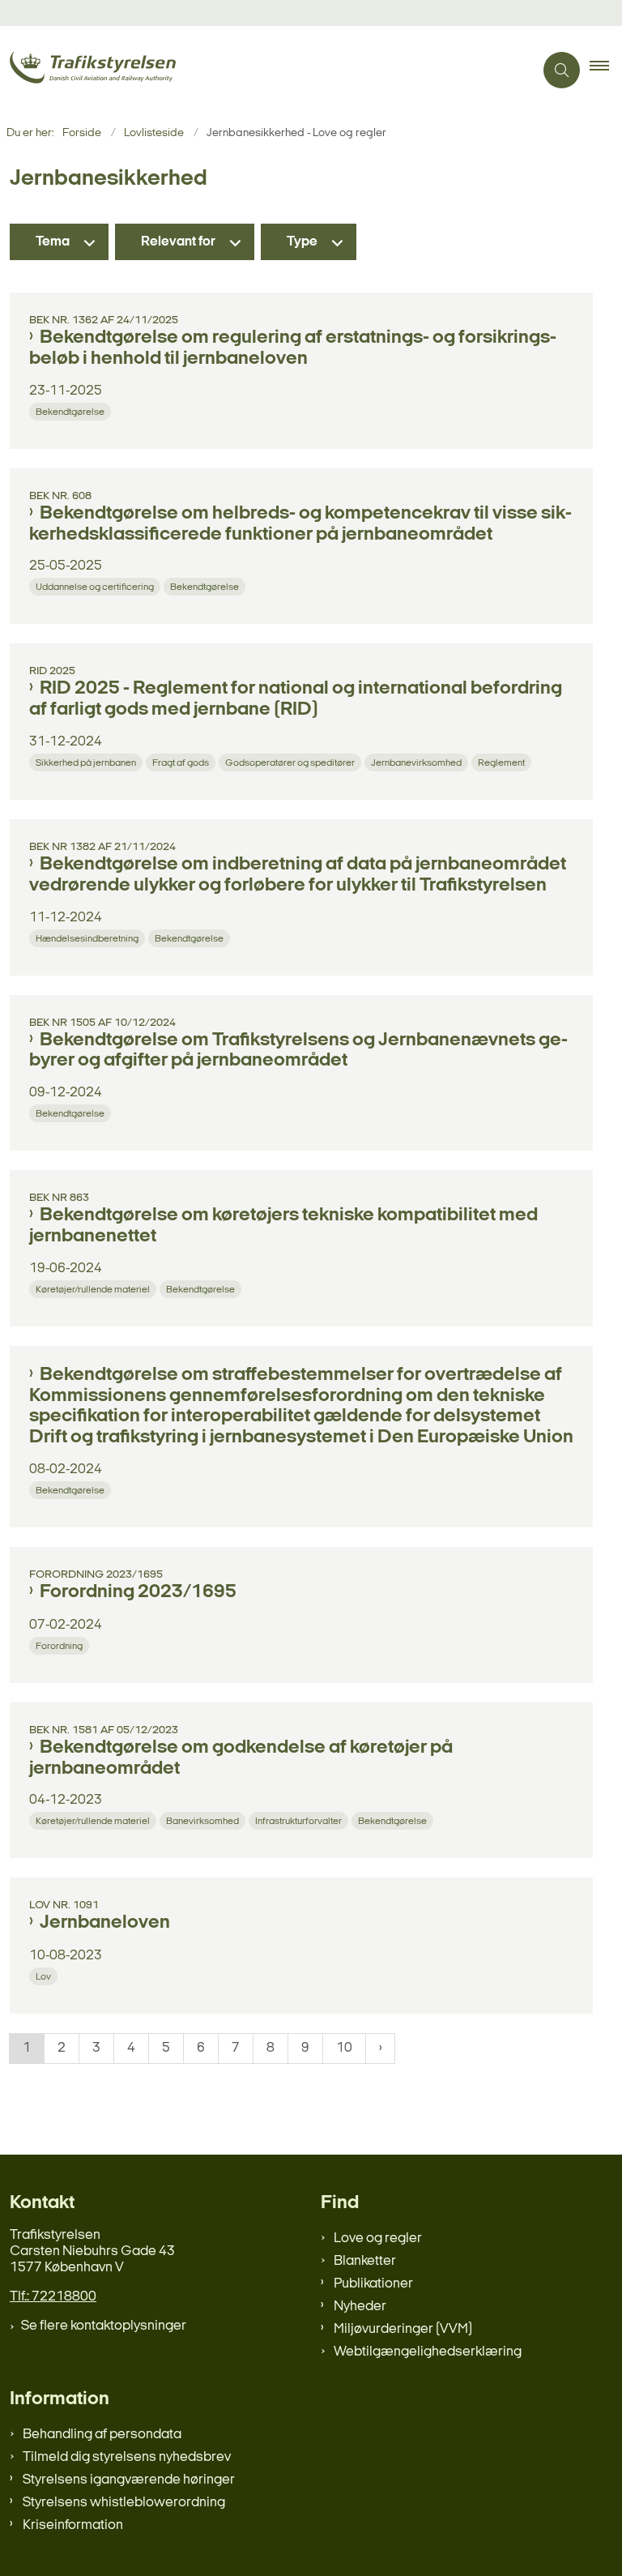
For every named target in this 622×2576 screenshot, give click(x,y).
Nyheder (360, 2307)
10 (344, 2048)
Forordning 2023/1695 (138, 1592)
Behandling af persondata (102, 2435)
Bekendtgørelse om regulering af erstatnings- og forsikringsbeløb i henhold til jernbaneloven (293, 348)
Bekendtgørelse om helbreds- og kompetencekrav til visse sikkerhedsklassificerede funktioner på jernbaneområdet (300, 524)
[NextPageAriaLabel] (380, 2048)
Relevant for (178, 242)
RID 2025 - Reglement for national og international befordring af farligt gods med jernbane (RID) (296, 699)
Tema (53, 242)
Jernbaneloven (105, 1923)
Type (302, 242)
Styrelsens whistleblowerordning (124, 2503)
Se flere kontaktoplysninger (104, 2326)
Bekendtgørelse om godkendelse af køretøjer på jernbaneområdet (241, 1758)
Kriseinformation (73, 2525)
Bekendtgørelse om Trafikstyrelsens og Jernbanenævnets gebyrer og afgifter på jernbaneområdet (298, 1051)
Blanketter (365, 2261)
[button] (606, 70)
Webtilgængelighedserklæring (428, 2352)
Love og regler (378, 2239)
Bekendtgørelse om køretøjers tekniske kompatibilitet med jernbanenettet (283, 1226)
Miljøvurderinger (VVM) (403, 2329)
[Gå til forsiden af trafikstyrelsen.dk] (260, 70)
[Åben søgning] (562, 70)
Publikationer (373, 2284)
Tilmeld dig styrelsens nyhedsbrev (127, 2457)
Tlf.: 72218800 (53, 2297)
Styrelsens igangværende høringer (129, 2480)
